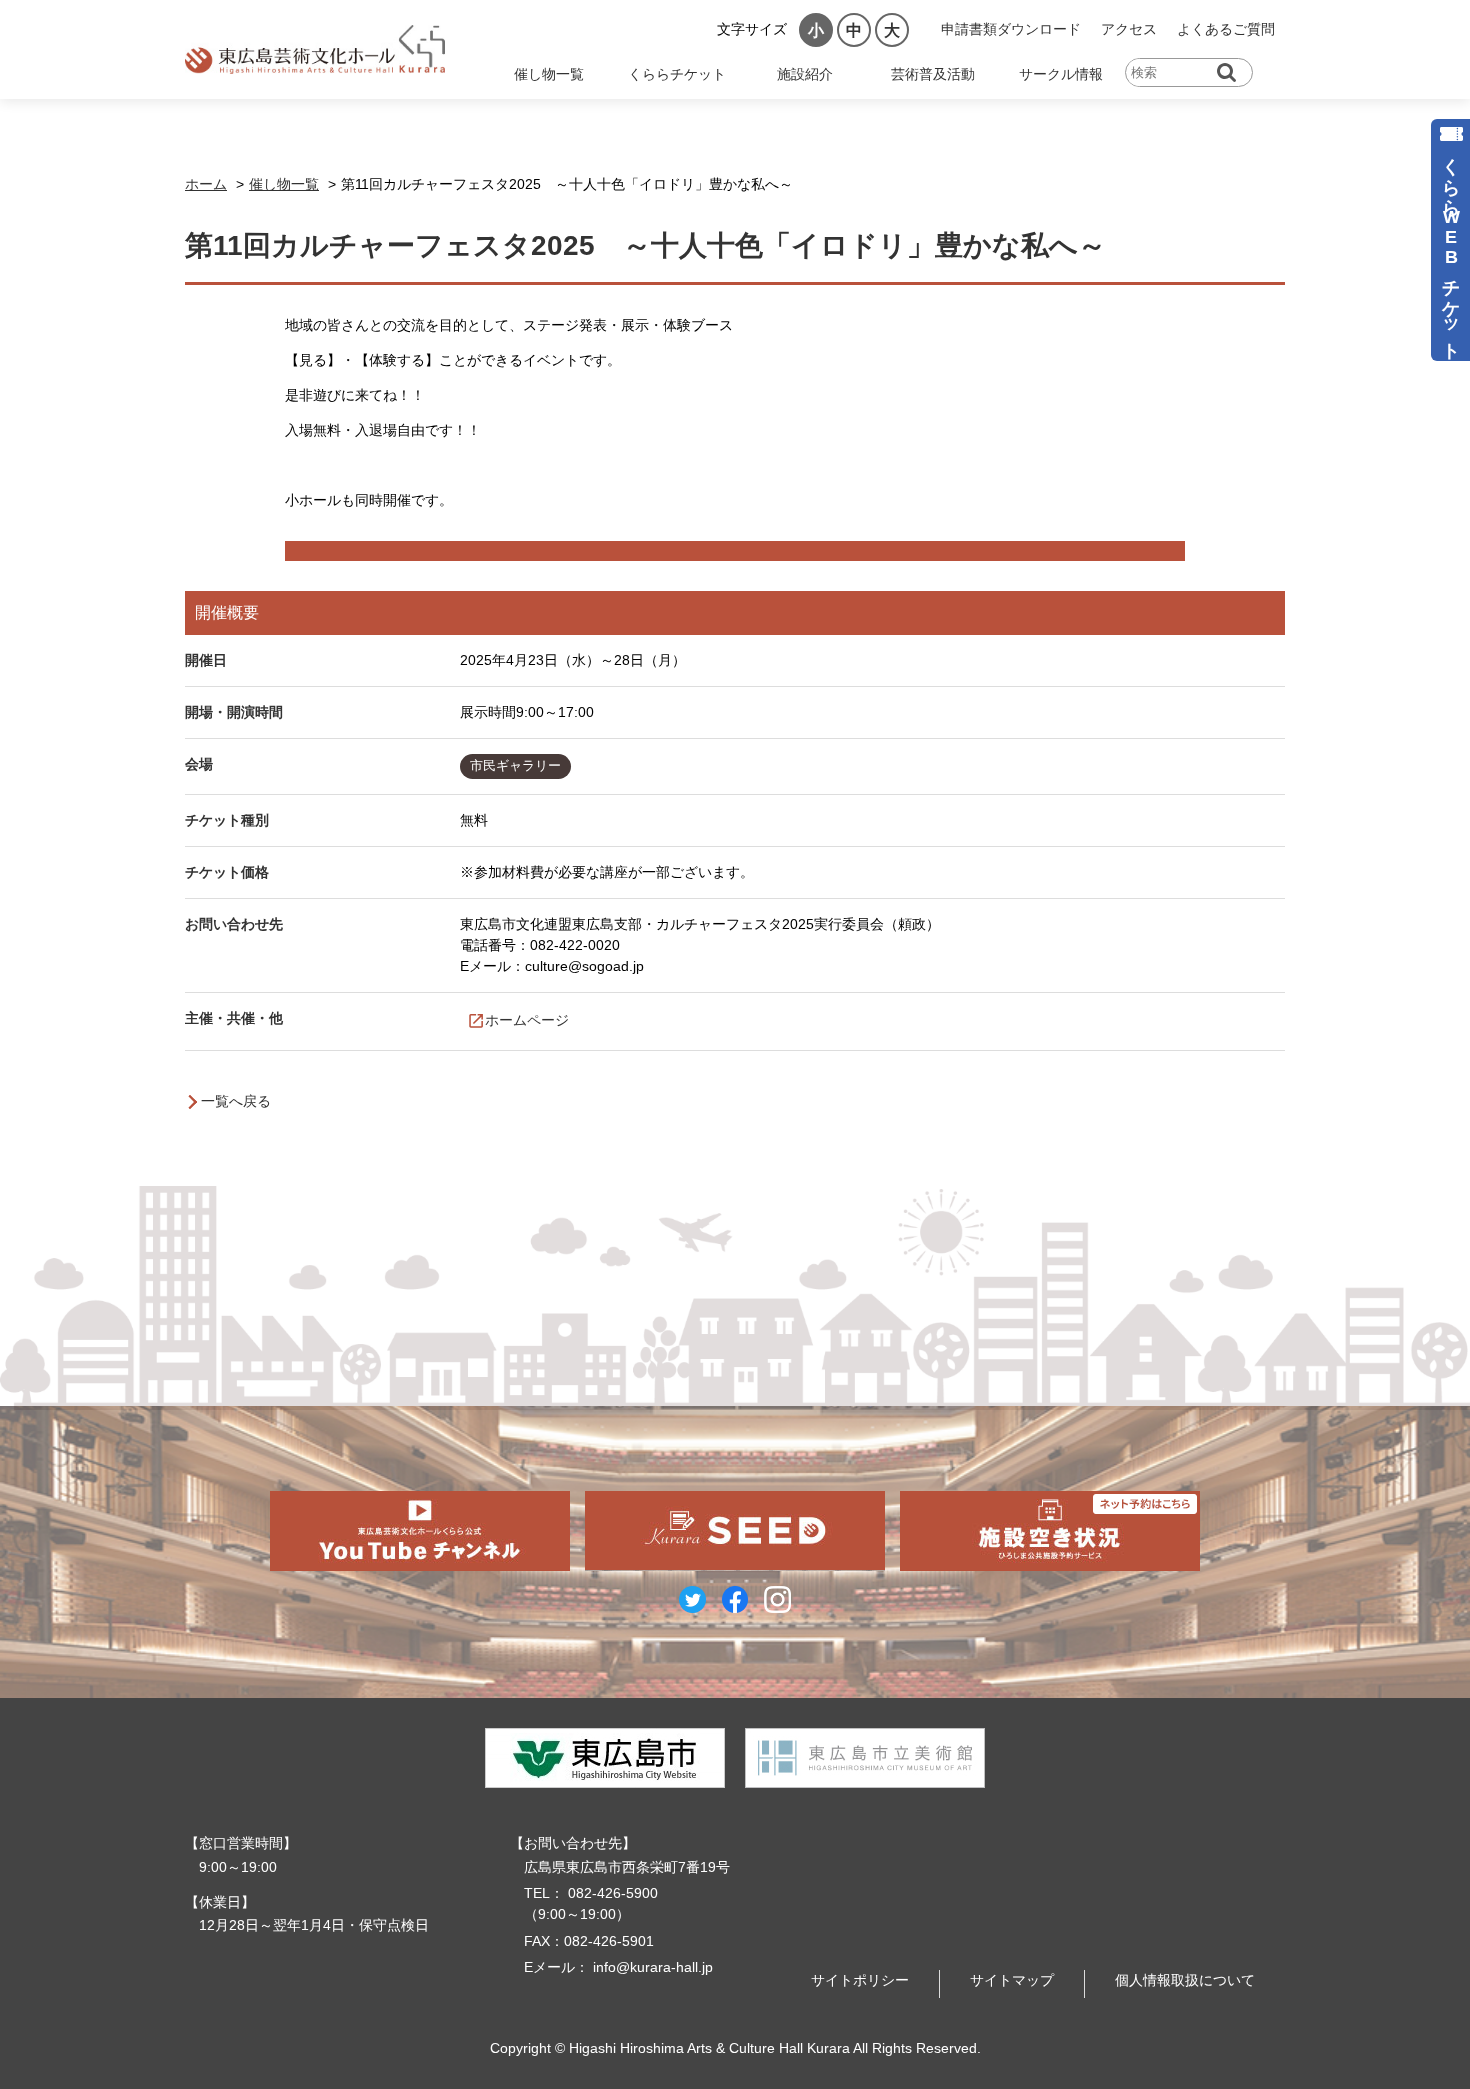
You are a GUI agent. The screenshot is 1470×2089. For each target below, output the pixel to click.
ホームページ (527, 1020)
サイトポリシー (860, 1980)
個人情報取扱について (1185, 1980)
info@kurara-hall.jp (653, 1967)
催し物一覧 (284, 184)
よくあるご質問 (1226, 29)
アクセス (1129, 29)
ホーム (206, 184)
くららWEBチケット (1451, 248)
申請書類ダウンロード (1011, 29)
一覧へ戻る (236, 1101)
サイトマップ (1012, 1980)
